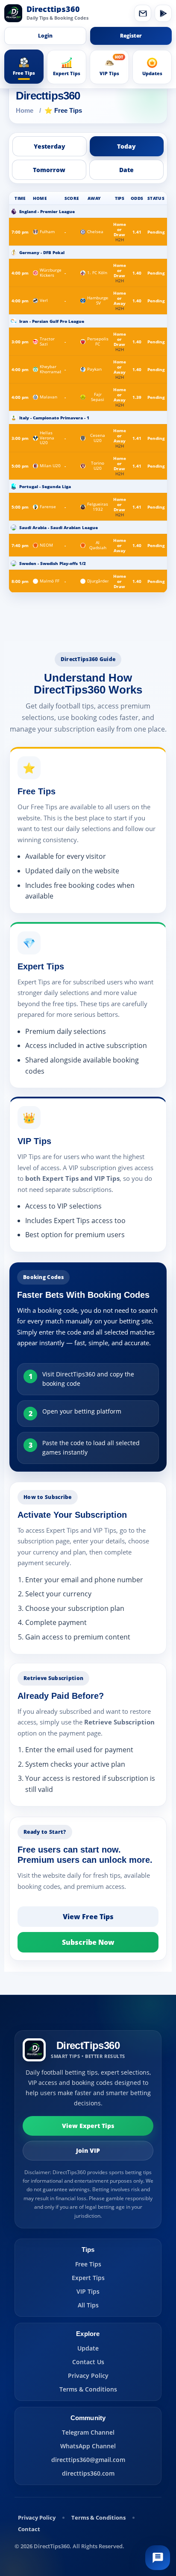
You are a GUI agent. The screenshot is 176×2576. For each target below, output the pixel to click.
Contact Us (88, 2362)
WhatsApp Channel (88, 2446)
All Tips (88, 2305)
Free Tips (88, 2264)
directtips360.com (88, 2473)
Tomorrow (49, 170)
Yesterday (50, 146)
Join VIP (88, 2150)
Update (88, 2348)
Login (45, 36)
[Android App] (163, 13)
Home (25, 110)
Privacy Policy (88, 2375)
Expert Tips (88, 2278)
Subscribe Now (88, 1942)
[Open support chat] (158, 2558)
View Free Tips (88, 1917)
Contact (29, 2529)
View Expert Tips (88, 2126)
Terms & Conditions (88, 2389)
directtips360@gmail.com (88, 2460)
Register (131, 36)
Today (126, 146)
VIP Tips (88, 2291)
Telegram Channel (88, 2432)
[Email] (143, 13)
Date (126, 170)
